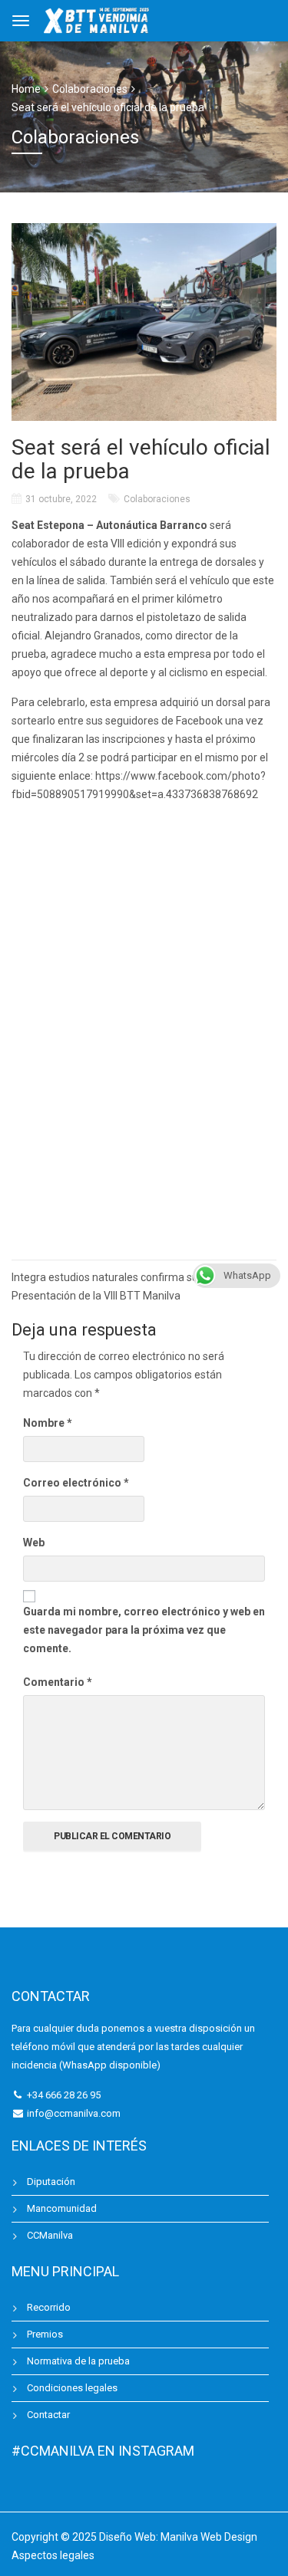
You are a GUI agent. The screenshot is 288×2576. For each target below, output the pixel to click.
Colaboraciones (157, 499)
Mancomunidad (62, 2208)
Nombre (48, 1423)
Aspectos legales (53, 2555)
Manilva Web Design (209, 2537)
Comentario (58, 1682)
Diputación (51, 2182)
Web (34, 1543)
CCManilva (50, 2235)
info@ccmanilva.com (74, 2113)
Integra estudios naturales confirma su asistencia (131, 1277)
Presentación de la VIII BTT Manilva (96, 1296)
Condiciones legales (72, 2388)
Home (26, 89)
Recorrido (49, 2307)
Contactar (48, 2415)
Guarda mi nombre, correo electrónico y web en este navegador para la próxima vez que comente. (144, 1630)
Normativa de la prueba (78, 2361)
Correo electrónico (76, 1483)
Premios (45, 2334)
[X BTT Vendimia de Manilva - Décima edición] (98, 19)
